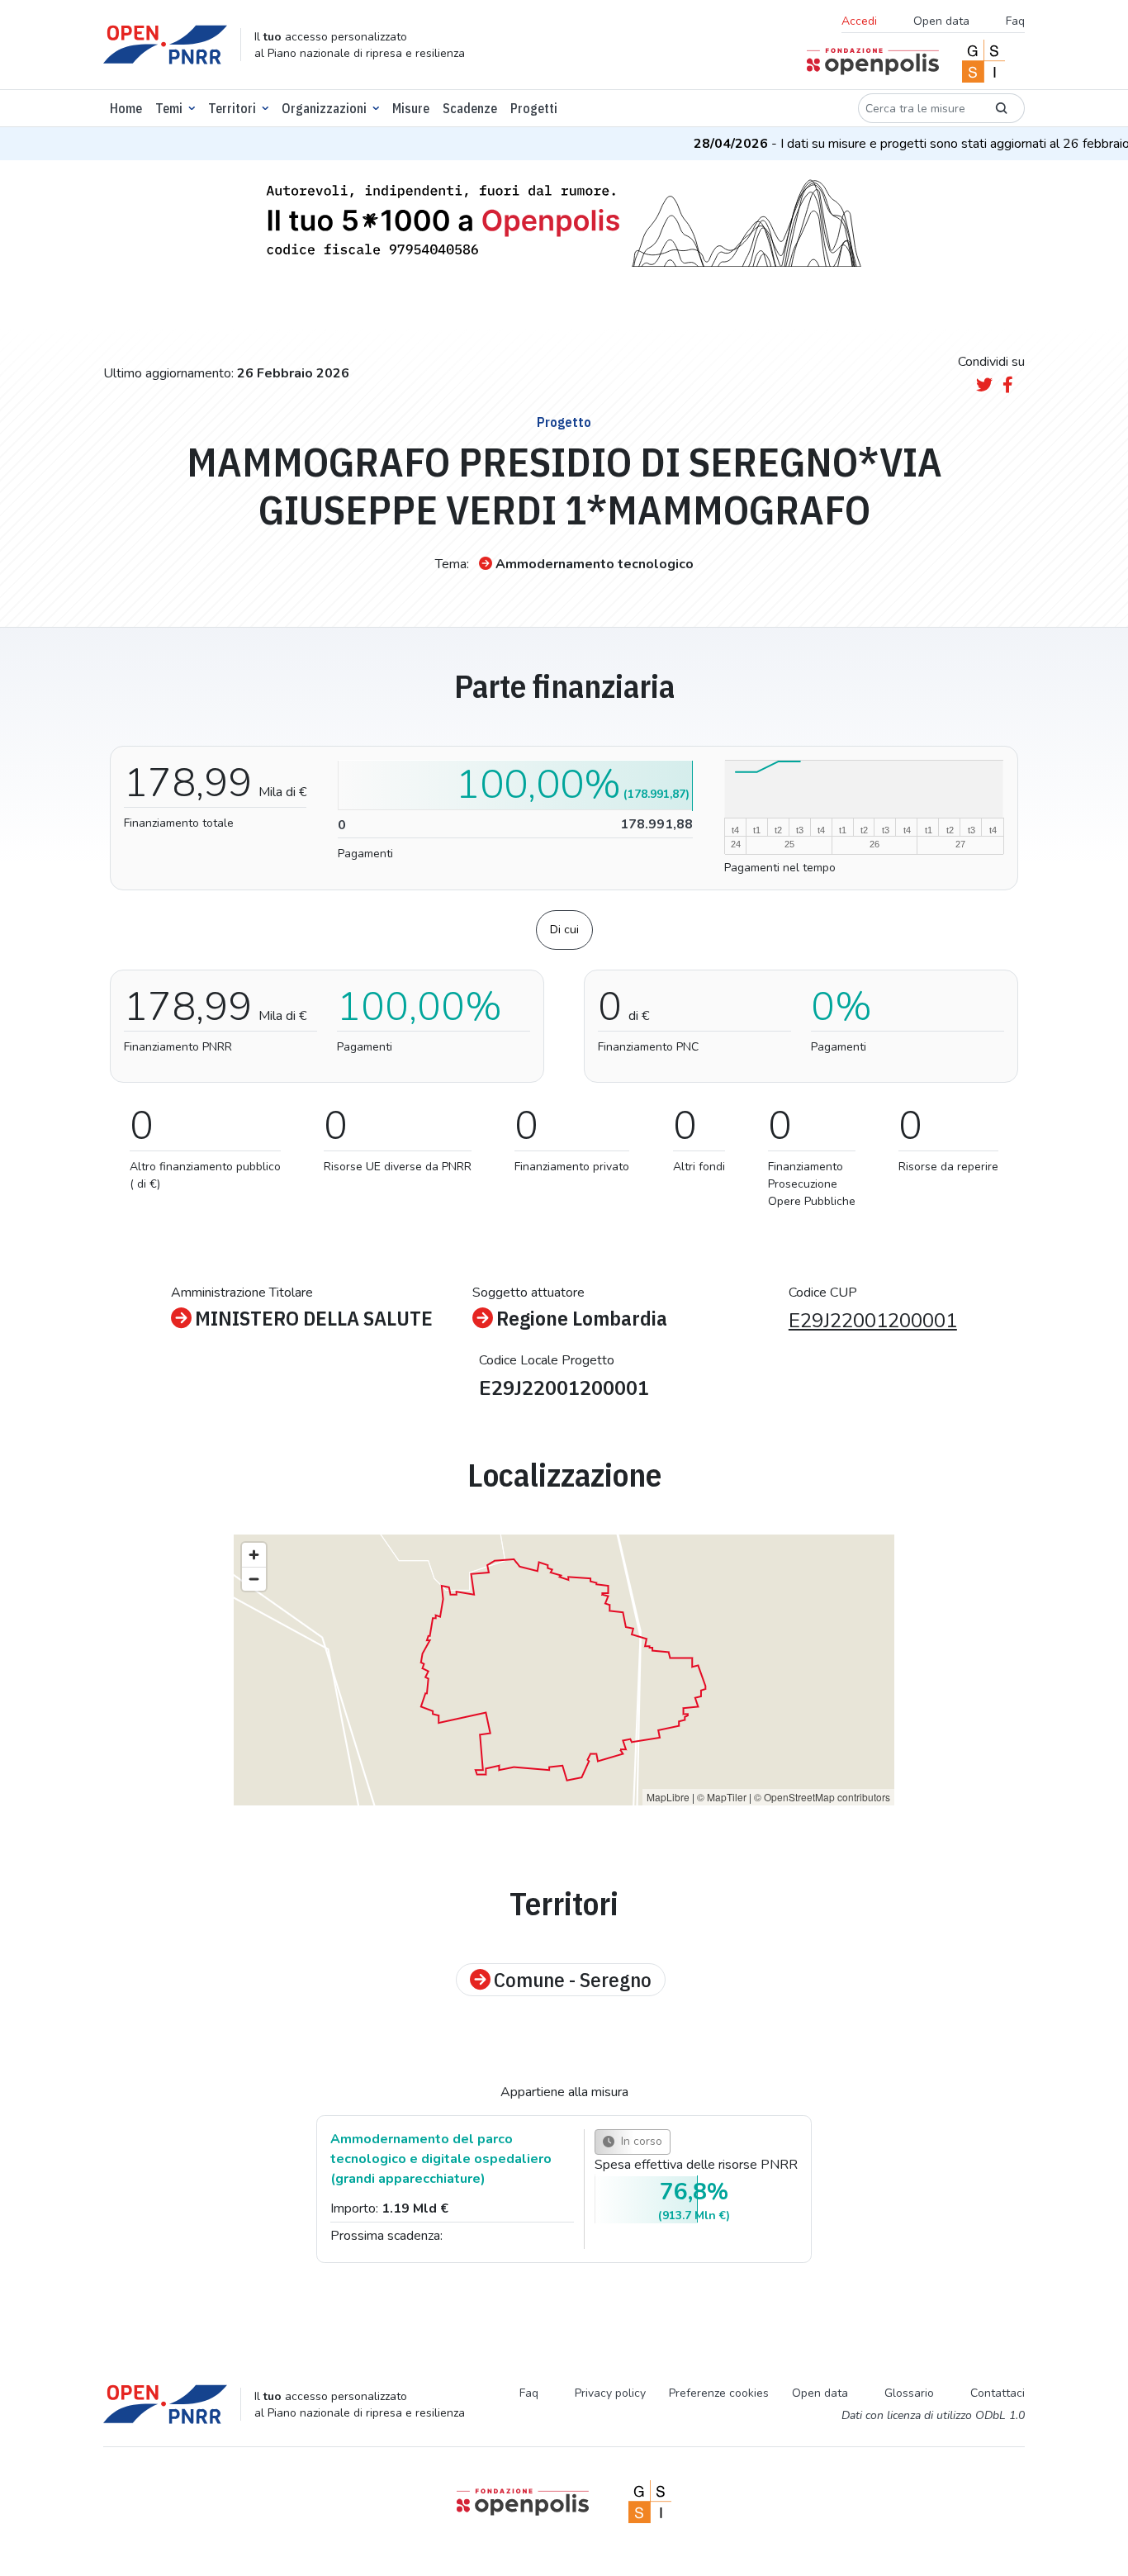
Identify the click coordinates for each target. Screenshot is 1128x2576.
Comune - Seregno (573, 1980)
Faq (1015, 21)
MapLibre (668, 1797)
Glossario (909, 2393)
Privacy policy (610, 2393)
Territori (232, 108)
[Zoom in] (254, 1555)
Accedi (859, 21)
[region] (564, 1670)
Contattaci (998, 2393)
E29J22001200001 (873, 1321)
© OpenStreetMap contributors (822, 1797)
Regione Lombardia (582, 1318)
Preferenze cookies (719, 2393)
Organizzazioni (324, 108)
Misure (411, 108)
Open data (941, 21)
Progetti (534, 108)
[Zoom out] (254, 1579)
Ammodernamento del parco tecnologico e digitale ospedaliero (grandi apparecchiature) (441, 2159)
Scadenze (470, 108)
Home (126, 108)
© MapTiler (722, 1797)
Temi (169, 108)
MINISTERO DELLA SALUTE (314, 1318)
